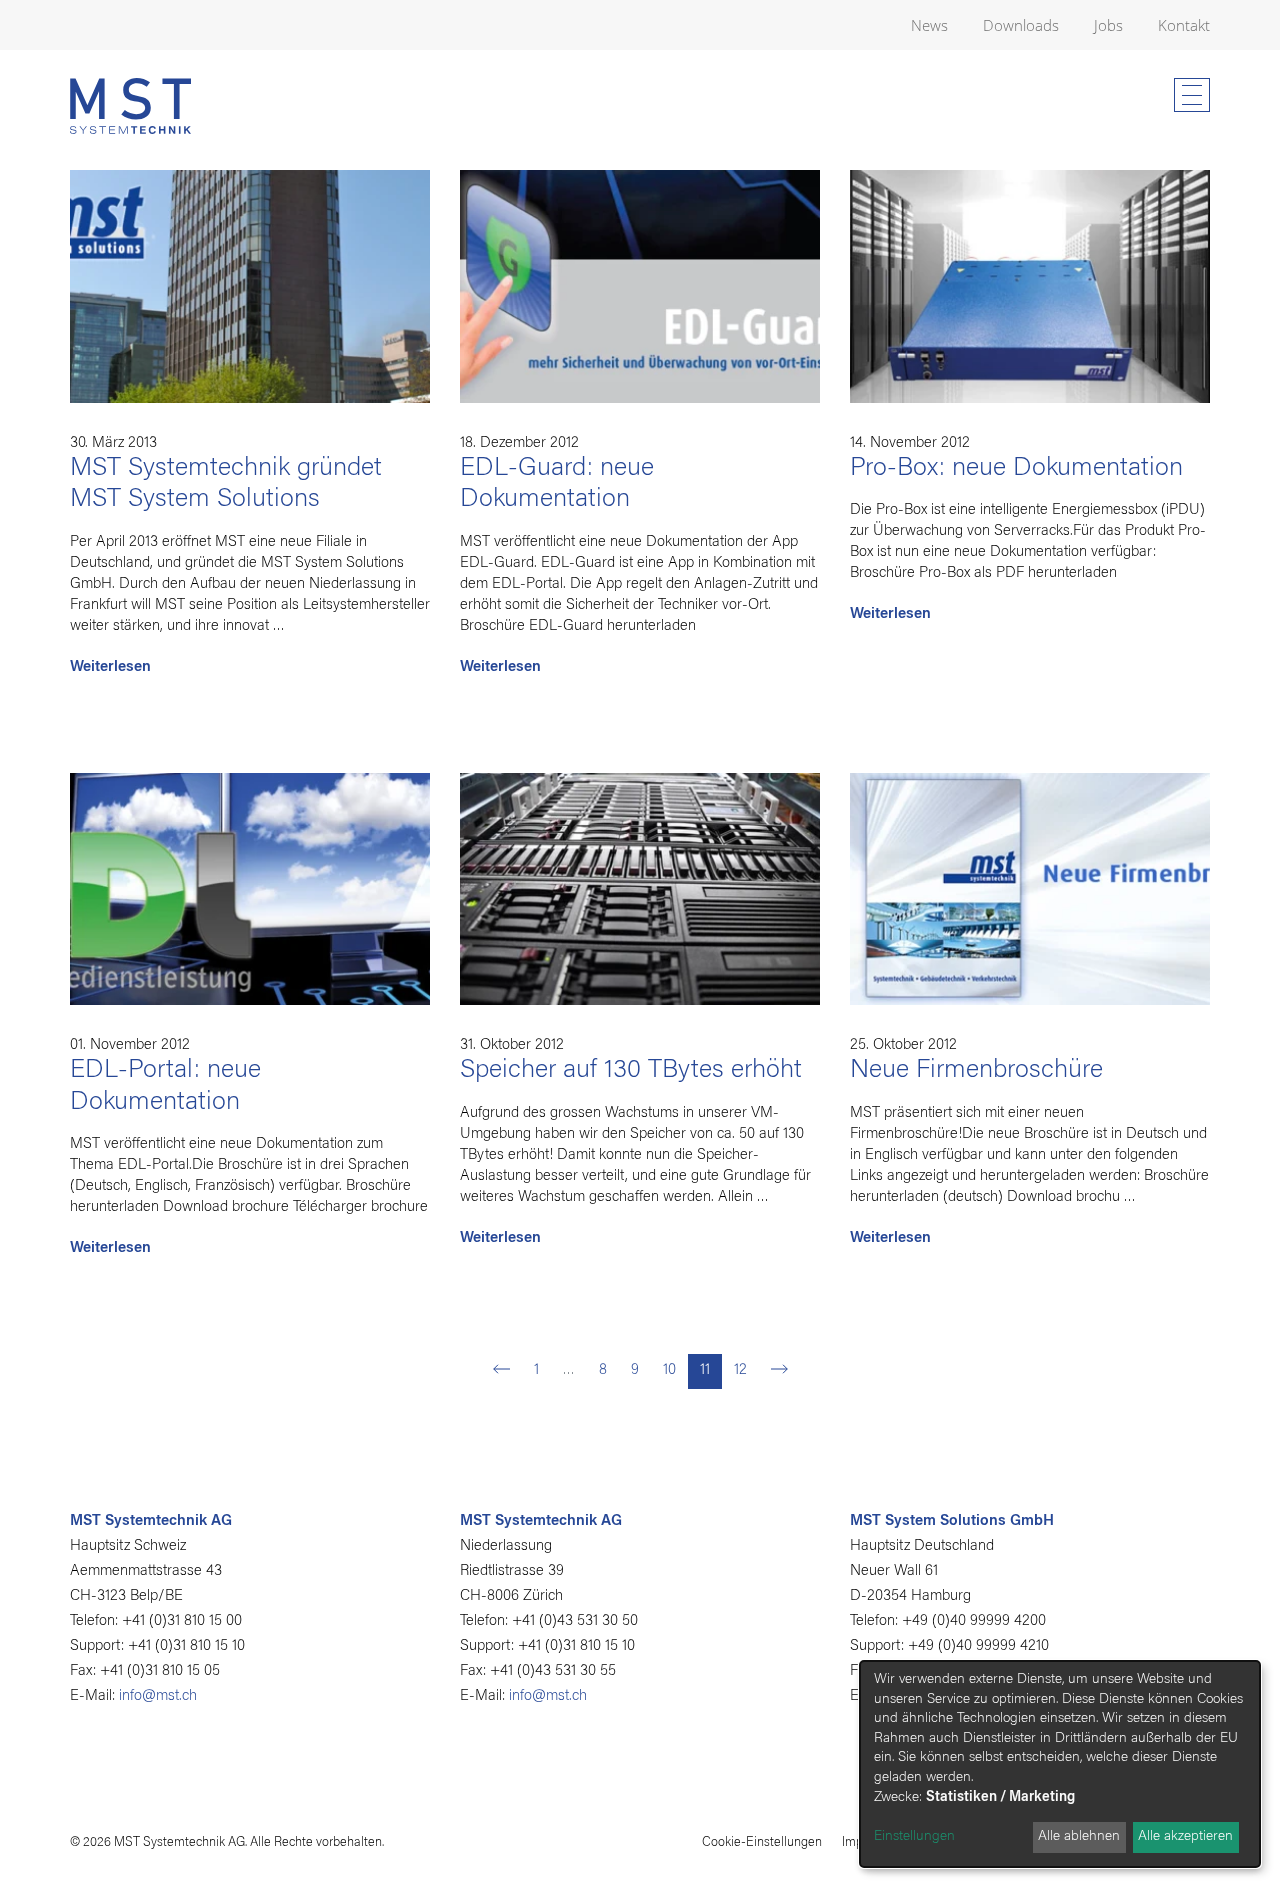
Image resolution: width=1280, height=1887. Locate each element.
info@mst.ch (158, 1696)
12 (740, 1370)
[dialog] (1060, 1764)
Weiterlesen (110, 667)
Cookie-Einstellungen (762, 1842)
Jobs (1108, 25)
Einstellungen (914, 1837)
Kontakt (1184, 25)
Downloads (1021, 25)
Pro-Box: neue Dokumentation (1016, 469)
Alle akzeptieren (1185, 1837)
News (929, 25)
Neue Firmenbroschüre (976, 1071)
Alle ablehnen (1079, 1837)
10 (669, 1370)
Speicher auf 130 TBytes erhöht (631, 1071)
